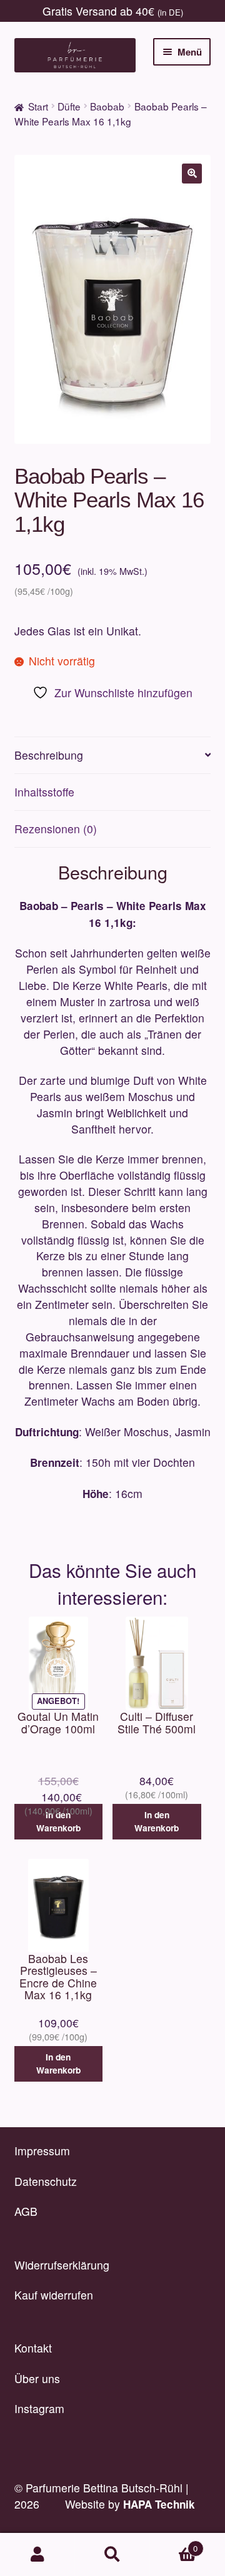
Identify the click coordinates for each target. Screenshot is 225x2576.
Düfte (69, 106)
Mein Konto (37, 2555)
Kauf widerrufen (54, 2295)
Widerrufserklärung (62, 2265)
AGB (26, 2211)
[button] (192, 174)
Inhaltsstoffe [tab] (44, 792)
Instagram (39, 2408)
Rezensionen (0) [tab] (56, 829)
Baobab (107, 106)
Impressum (42, 2151)
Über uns (37, 2378)
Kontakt (33, 2348)
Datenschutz (46, 2181)
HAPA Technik (159, 2504)
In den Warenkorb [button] (58, 1821)
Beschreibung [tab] (49, 755)
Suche (112, 2555)
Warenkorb (174, 2544)
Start (38, 106)
